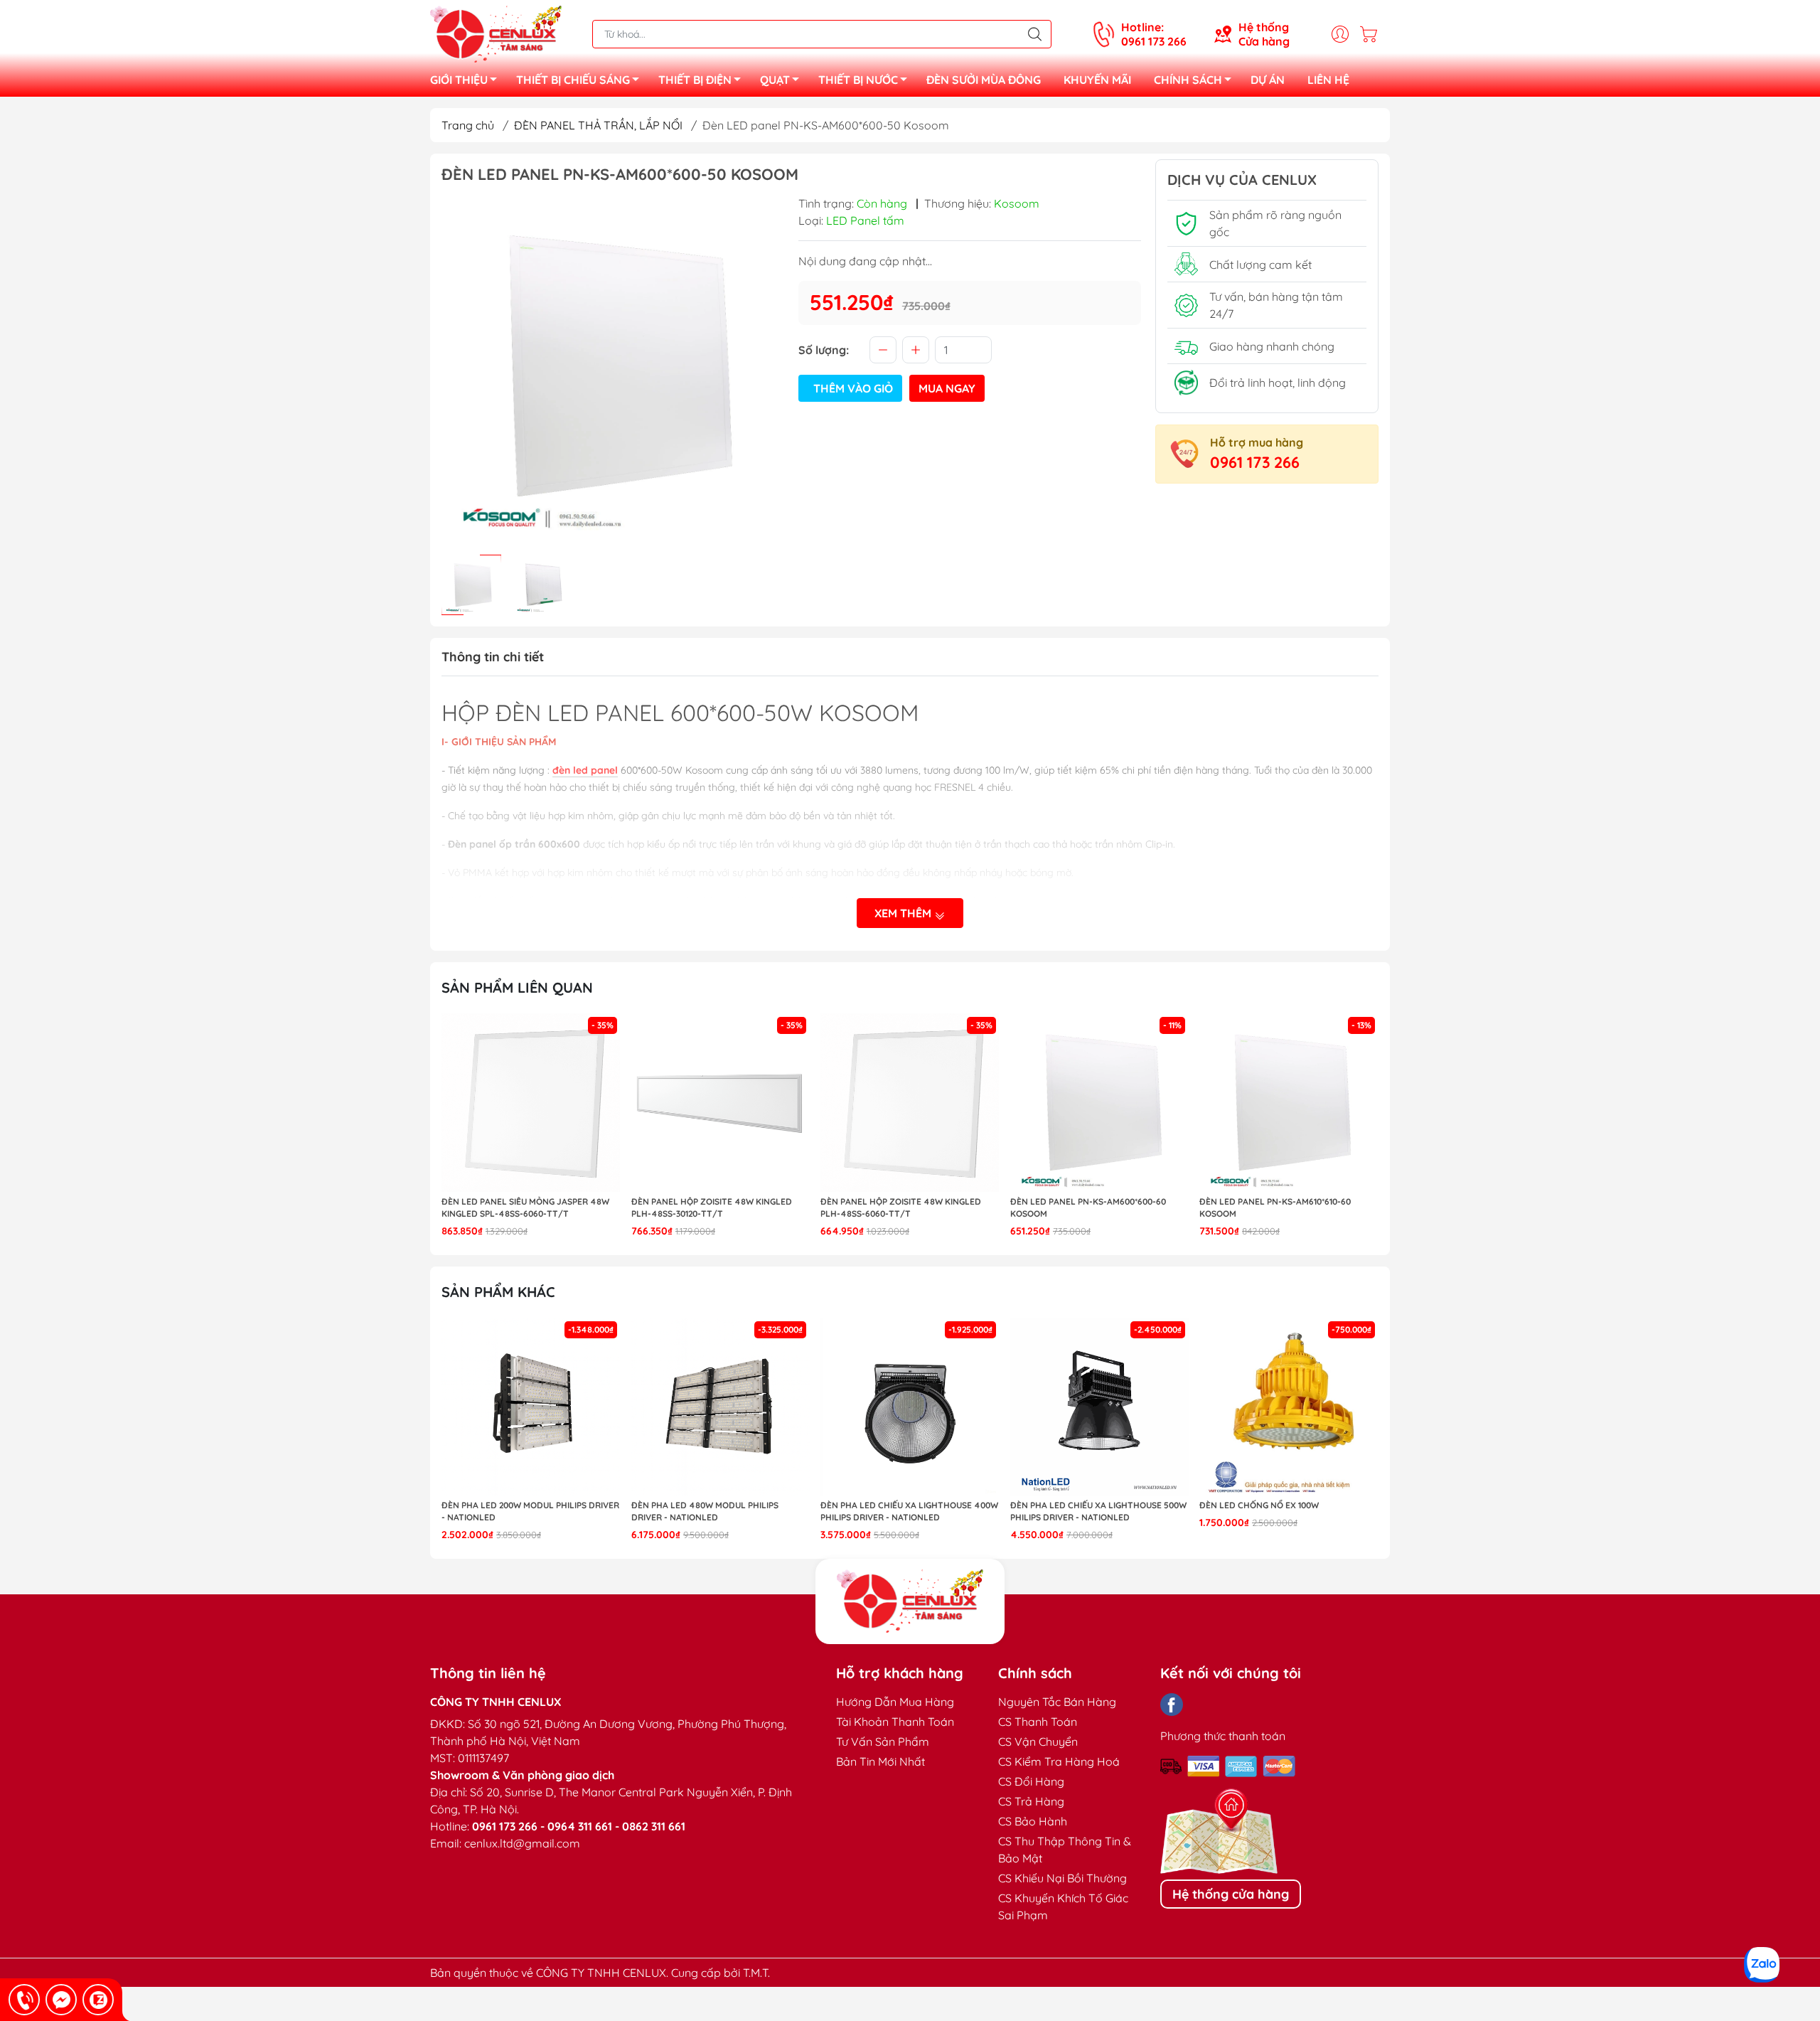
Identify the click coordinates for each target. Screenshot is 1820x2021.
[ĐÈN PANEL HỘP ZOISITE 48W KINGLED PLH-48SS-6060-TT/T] (910, 1103)
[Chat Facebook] (61, 2000)
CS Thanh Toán (1038, 1722)
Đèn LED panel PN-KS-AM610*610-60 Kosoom (1275, 1207)
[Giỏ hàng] (1372, 34)
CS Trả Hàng (1031, 1801)
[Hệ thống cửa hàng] (910, 1601)
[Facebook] (1172, 1705)
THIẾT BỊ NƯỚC (858, 80)
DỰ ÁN (1268, 80)
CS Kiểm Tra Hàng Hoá (1059, 1761)
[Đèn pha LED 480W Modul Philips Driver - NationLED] (721, 1407)
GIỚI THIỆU (459, 80)
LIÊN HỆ (1328, 80)
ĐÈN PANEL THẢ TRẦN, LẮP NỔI (598, 125)
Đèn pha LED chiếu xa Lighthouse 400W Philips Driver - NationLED (909, 1511)
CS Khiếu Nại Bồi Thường (1062, 1878)
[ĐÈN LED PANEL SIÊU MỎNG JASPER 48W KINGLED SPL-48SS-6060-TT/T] (531, 1103)
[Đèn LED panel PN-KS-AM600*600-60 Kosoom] (1100, 1103)
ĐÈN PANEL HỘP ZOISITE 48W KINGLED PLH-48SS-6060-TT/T (901, 1207)
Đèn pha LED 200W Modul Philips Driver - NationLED (530, 1511)
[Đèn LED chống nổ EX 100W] (1289, 1407)
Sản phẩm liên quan (517, 987)
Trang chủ (468, 125)
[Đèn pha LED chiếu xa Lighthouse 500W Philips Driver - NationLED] (1100, 1407)
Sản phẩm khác (498, 1292)
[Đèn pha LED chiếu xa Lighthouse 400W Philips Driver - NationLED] (910, 1407)
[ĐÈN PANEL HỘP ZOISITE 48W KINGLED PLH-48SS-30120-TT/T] (721, 1103)
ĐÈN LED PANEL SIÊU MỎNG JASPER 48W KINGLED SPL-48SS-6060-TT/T (525, 1207)
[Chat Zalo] (98, 2000)
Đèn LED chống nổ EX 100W (1259, 1505)
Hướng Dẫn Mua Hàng (895, 1702)
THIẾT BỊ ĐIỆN (695, 80)
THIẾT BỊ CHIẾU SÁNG (573, 80)
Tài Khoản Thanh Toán (895, 1722)
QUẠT (775, 80)
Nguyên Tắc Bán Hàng (1057, 1702)
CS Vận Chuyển (1038, 1742)
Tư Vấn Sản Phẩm (883, 1742)
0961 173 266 (1255, 462)
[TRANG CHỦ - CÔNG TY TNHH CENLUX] (496, 33)
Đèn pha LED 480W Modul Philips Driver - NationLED (705, 1511)
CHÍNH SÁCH (1188, 80)
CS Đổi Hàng (1031, 1781)
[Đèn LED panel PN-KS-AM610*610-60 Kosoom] (1289, 1103)
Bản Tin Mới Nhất (880, 1761)
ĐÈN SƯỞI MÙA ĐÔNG (984, 80)
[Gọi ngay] (24, 2000)
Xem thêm (904, 913)
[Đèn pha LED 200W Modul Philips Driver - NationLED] (531, 1407)
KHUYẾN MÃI (1097, 80)
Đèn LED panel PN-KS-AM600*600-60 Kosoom (1088, 1207)
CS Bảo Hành (1033, 1821)
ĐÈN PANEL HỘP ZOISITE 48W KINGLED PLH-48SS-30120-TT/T (712, 1207)
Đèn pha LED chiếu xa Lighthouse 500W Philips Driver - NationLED (1098, 1511)
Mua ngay (947, 388)
